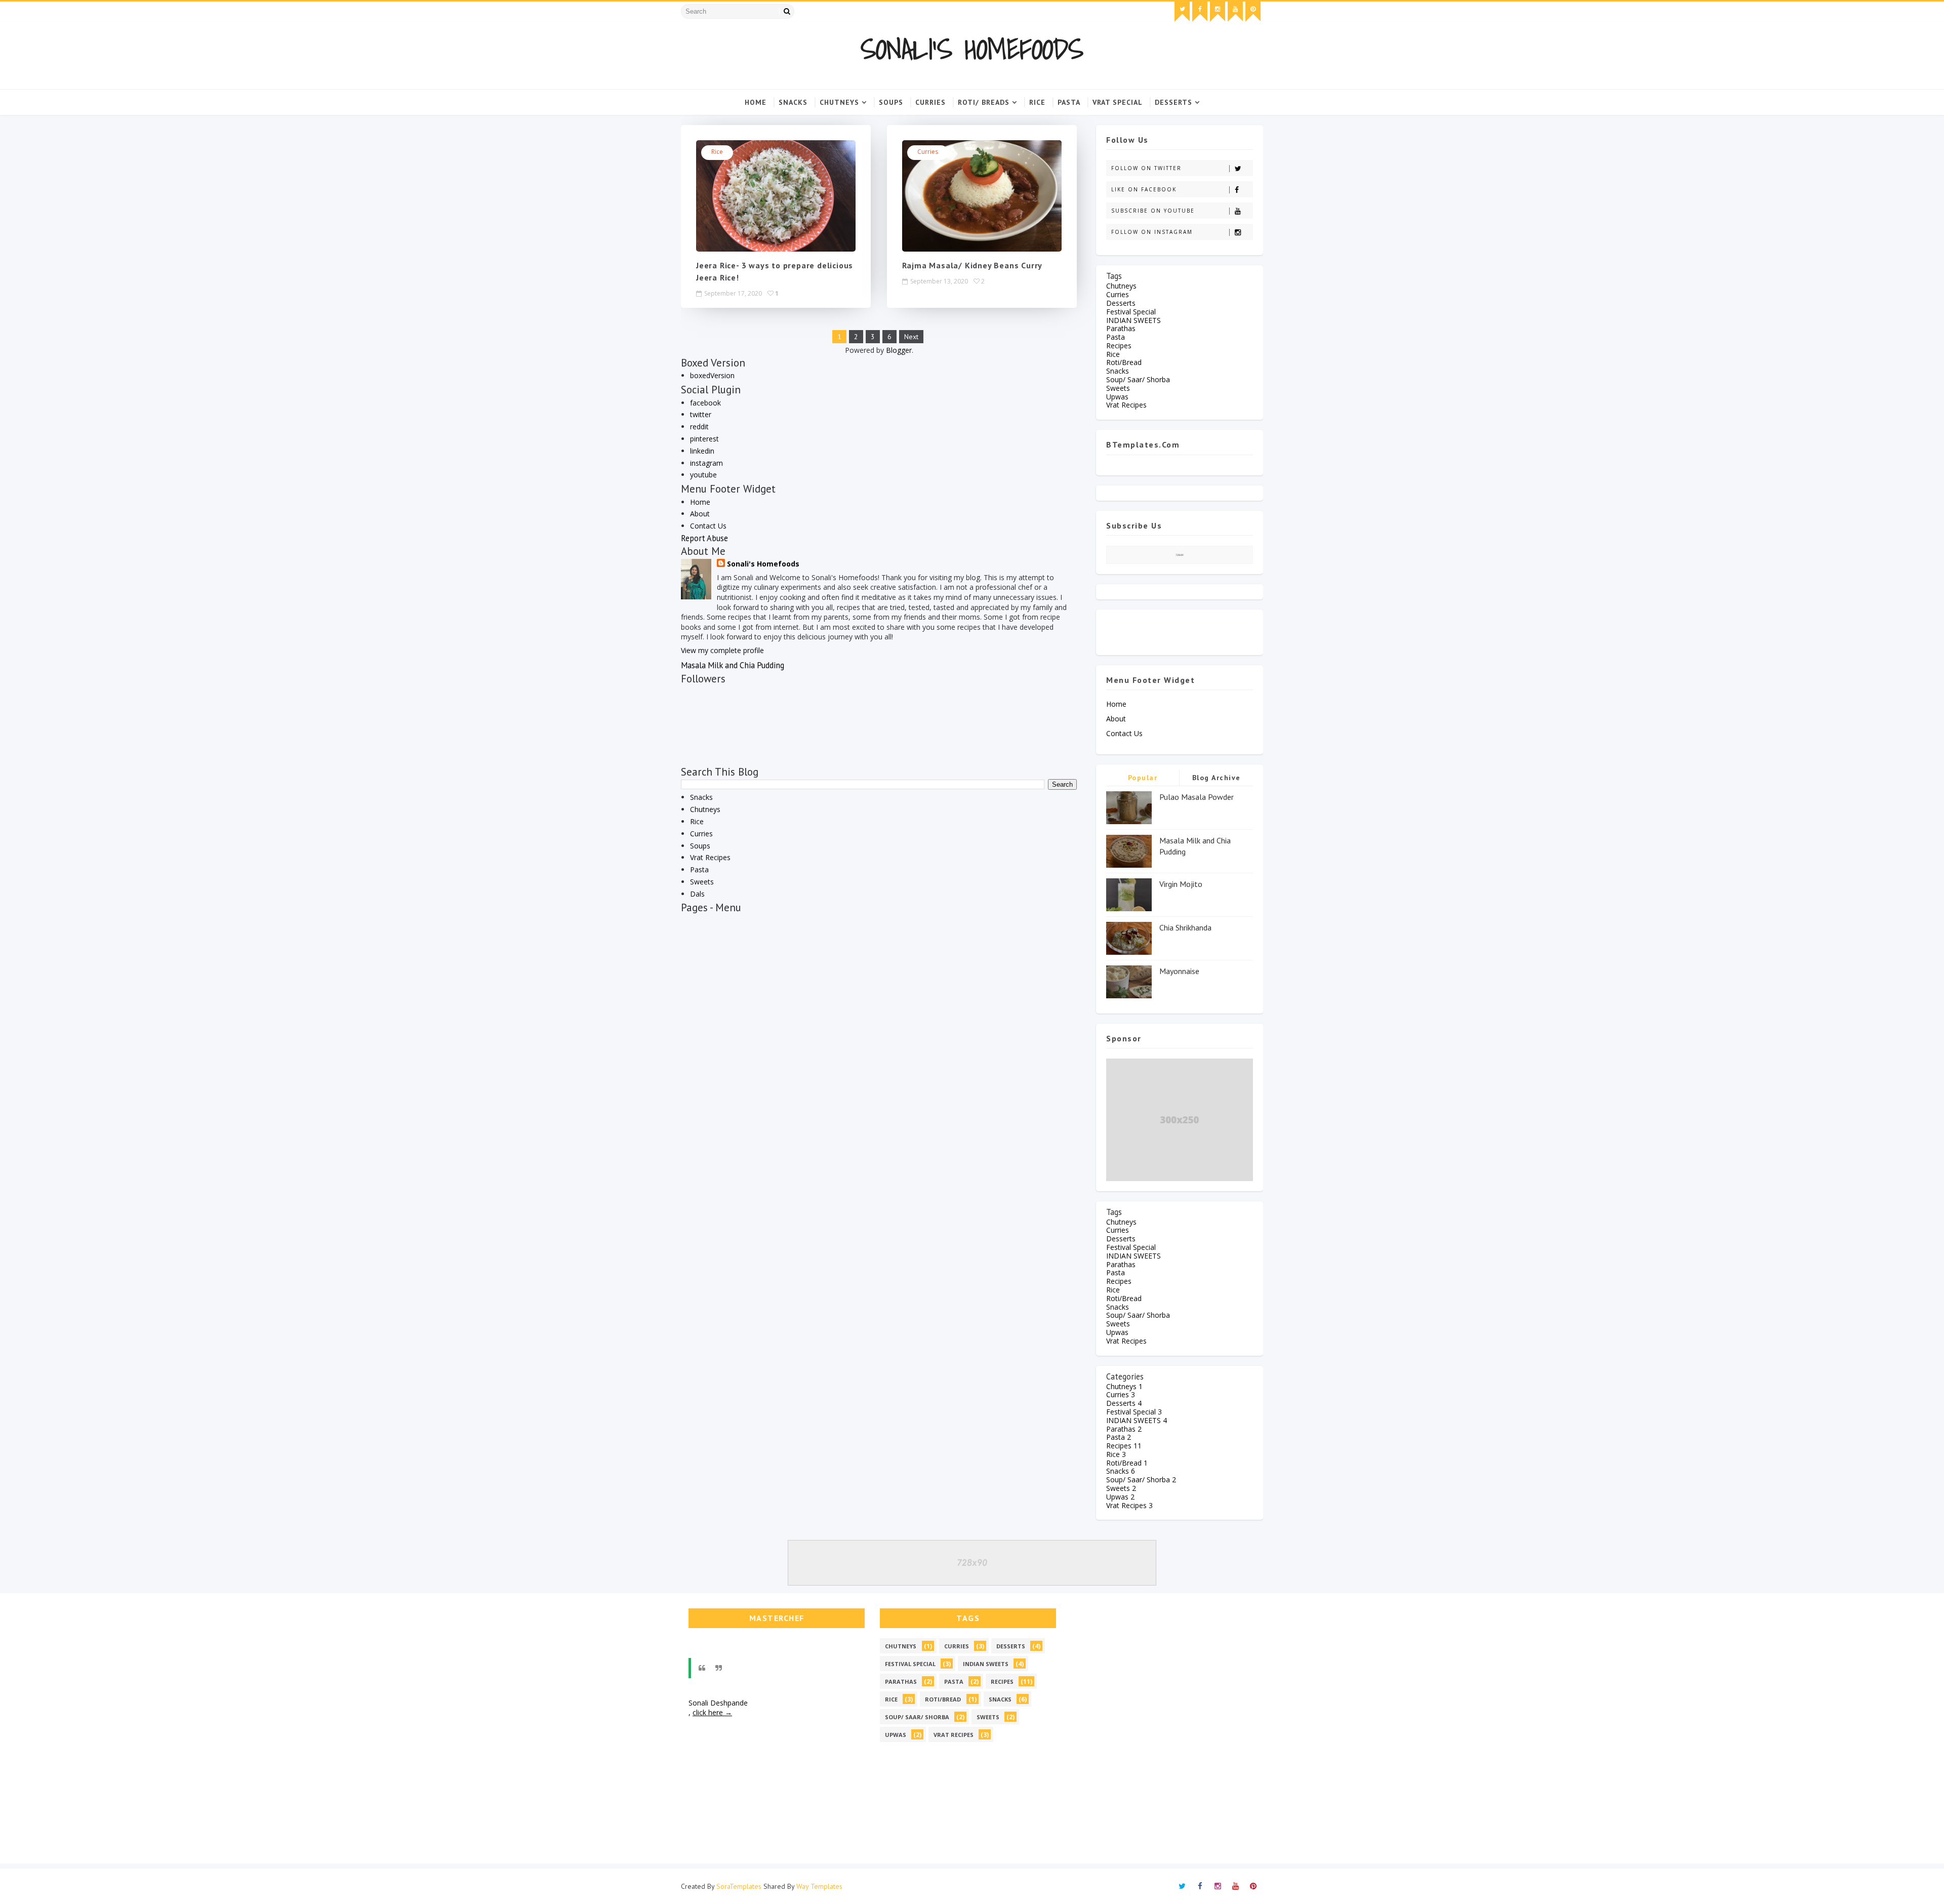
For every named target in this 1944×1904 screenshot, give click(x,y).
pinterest (704, 439)
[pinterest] (1253, 12)
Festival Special (1131, 312)
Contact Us (708, 526)
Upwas (1117, 397)
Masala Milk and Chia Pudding (733, 665)
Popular (1143, 778)
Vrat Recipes (710, 857)
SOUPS (891, 102)
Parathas (1121, 328)
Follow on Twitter (1146, 168)
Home (756, 102)
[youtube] (1235, 12)
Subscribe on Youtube (1153, 211)
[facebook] (1200, 12)
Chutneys (839, 102)
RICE (1037, 102)
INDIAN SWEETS (1133, 320)
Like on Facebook (1144, 189)
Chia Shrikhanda (1185, 927)
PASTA (1069, 102)
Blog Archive (1217, 778)
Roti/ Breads (984, 102)
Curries (928, 152)
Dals (697, 894)
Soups (700, 846)
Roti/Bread (1124, 362)
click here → (712, 1712)
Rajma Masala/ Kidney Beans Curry (973, 265)
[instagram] (1218, 12)
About (700, 514)
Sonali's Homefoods (972, 49)
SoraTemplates (739, 1886)
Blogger (899, 350)
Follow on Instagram (1152, 232)
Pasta (699, 869)
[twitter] (1182, 12)
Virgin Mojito (1181, 884)
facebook (705, 403)
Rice (717, 152)
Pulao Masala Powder (1197, 797)
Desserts (1121, 303)
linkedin (702, 451)
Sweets (702, 882)
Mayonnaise (1179, 971)
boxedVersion (712, 375)
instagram (706, 463)
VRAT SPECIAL (1118, 102)
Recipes (1119, 346)
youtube (703, 475)
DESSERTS (1173, 102)
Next (911, 337)
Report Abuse (704, 538)
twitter (701, 414)
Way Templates (819, 1886)
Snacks (793, 102)
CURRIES (930, 102)
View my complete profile (722, 650)
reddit (699, 427)
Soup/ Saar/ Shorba (1138, 379)
